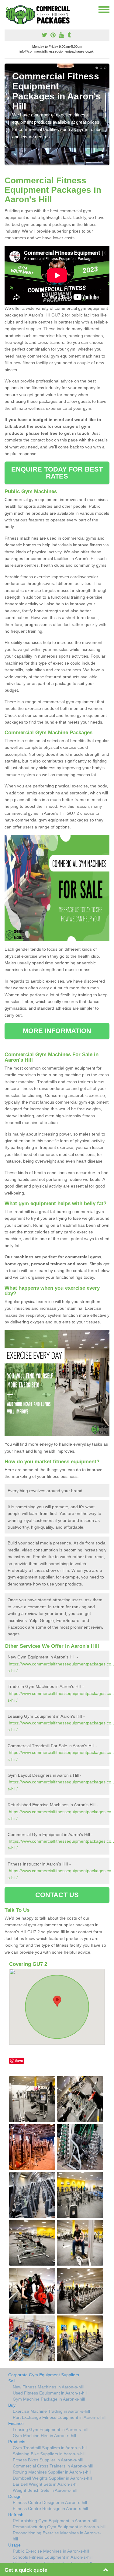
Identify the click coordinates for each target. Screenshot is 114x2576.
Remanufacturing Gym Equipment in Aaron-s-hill (59, 2527)
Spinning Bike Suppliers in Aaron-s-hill (49, 2454)
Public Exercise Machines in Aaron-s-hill (51, 2551)
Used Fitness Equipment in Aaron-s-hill (50, 2393)
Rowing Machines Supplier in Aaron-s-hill (52, 2472)
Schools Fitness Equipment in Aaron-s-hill (53, 2557)
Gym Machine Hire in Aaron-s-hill (44, 2436)
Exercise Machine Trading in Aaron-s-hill (51, 2411)
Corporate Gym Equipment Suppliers (44, 2375)
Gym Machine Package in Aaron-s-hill (49, 2399)
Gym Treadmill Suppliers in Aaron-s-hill (50, 2448)
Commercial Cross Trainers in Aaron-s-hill (53, 2466)
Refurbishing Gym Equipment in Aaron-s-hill (55, 2521)
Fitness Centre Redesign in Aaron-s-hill (50, 2509)
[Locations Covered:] (7, 9)
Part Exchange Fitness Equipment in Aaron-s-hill (59, 2417)
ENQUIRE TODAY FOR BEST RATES (57, 473)
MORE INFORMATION (57, 1031)
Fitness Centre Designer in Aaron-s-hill (50, 2502)
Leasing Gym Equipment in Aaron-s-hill (50, 2429)
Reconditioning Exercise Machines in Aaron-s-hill (57, 2536)
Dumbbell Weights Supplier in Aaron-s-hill (52, 2478)
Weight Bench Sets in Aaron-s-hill (45, 2490)
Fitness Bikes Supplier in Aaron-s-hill (48, 2460)
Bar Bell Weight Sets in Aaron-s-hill (46, 2484)
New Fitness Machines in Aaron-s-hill (48, 2387)
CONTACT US (57, 1895)
